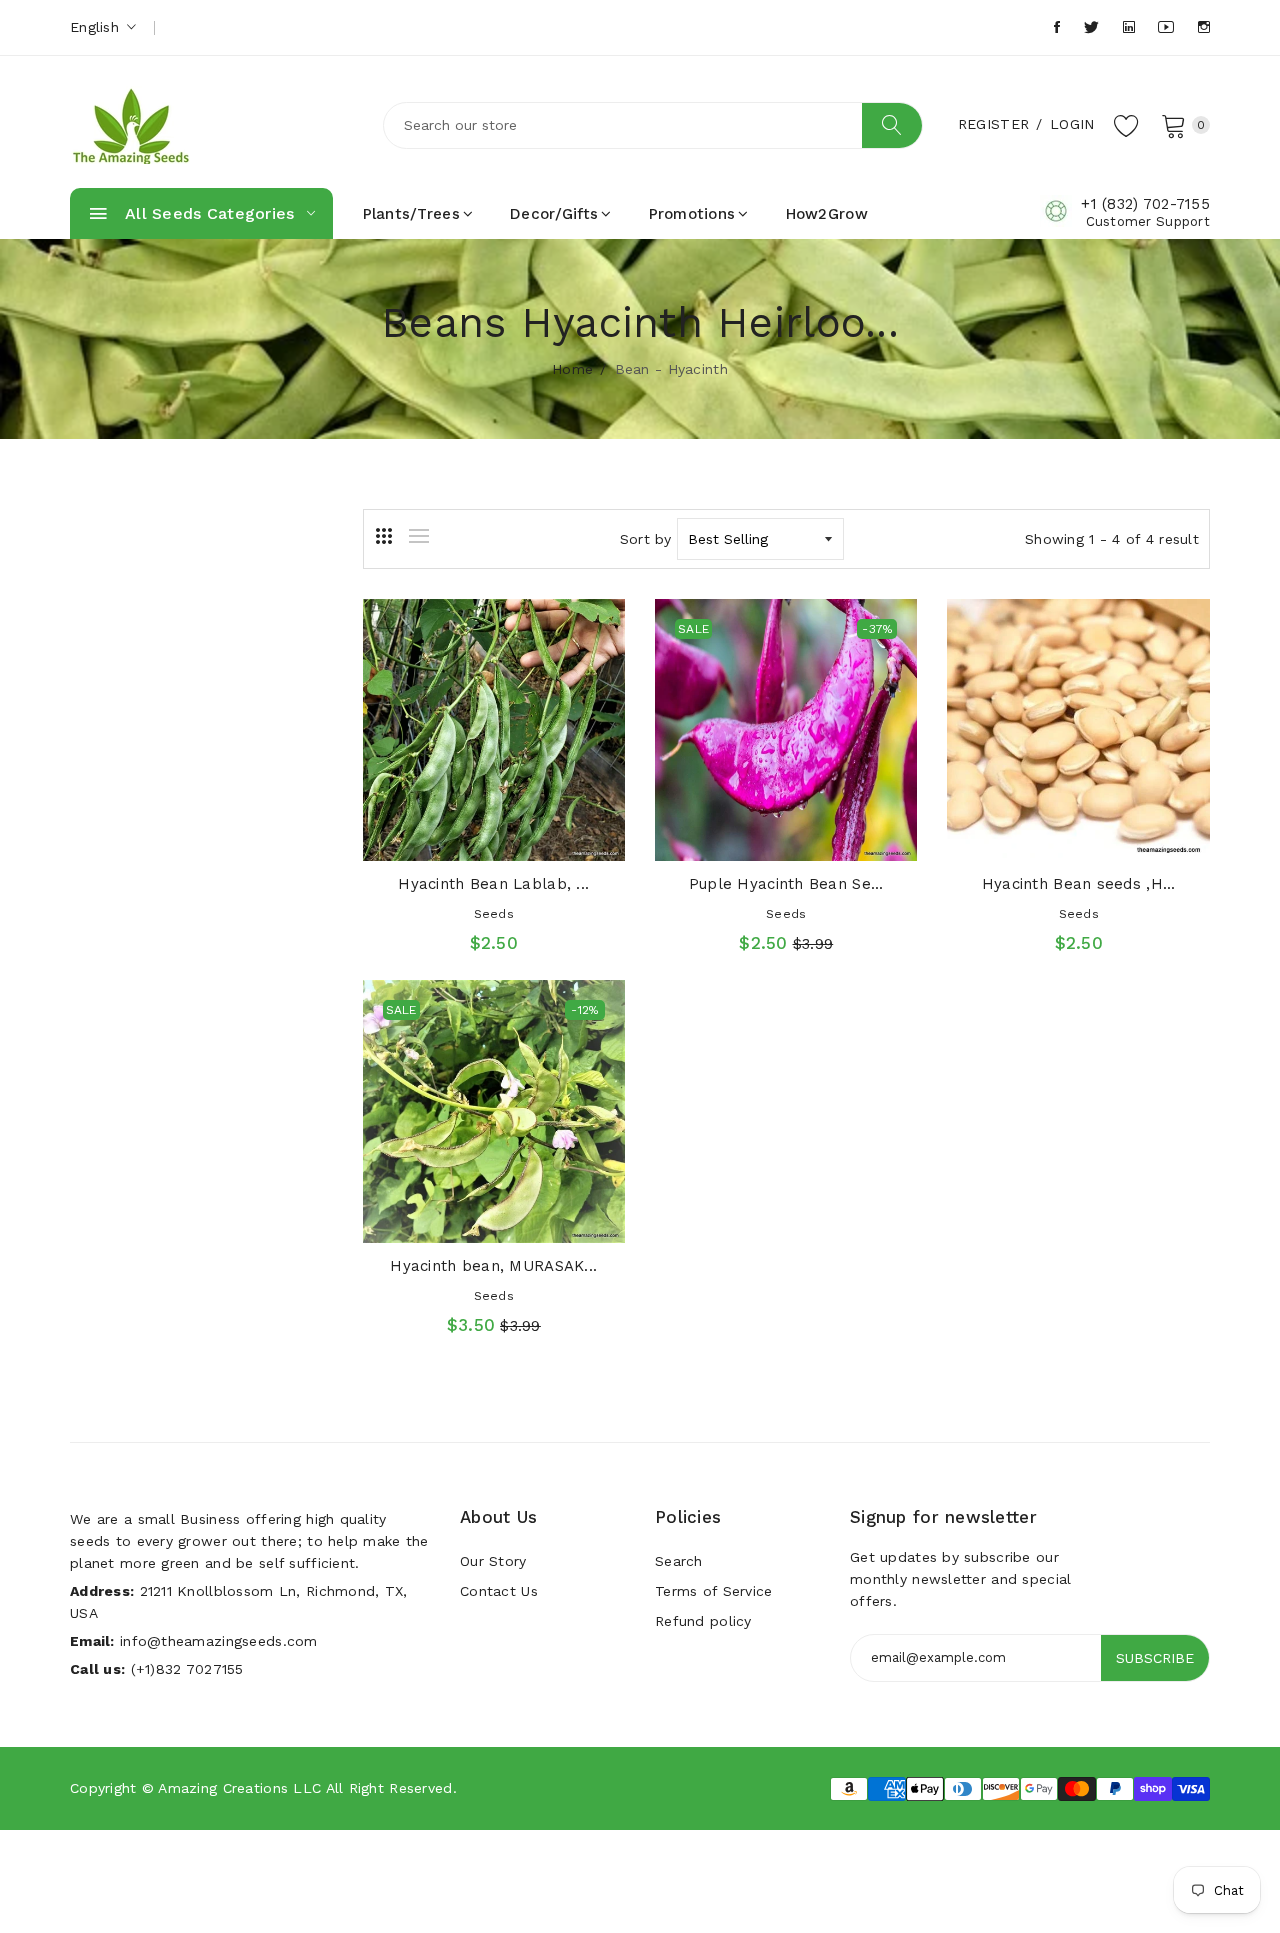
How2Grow (827, 214)
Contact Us (499, 1591)
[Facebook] (1057, 27)
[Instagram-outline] (1204, 27)
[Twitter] (1091, 27)
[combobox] (653, 125)
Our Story (493, 1561)
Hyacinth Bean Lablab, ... (493, 884)
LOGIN (1072, 124)
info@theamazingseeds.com (219, 1641)
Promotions (692, 214)
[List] (419, 536)
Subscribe (1155, 1658)
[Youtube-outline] (1166, 27)
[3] (384, 536)
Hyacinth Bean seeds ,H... (1079, 884)
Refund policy (703, 1621)
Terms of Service (713, 1591)
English (97, 27)
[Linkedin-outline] (1129, 27)
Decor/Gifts (554, 214)
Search (679, 1561)
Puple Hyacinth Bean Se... (786, 884)
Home (572, 369)
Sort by (646, 539)
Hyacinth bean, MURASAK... (493, 1266)
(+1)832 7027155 (187, 1669)
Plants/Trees (411, 214)
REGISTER (993, 124)
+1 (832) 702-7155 (1145, 204)
